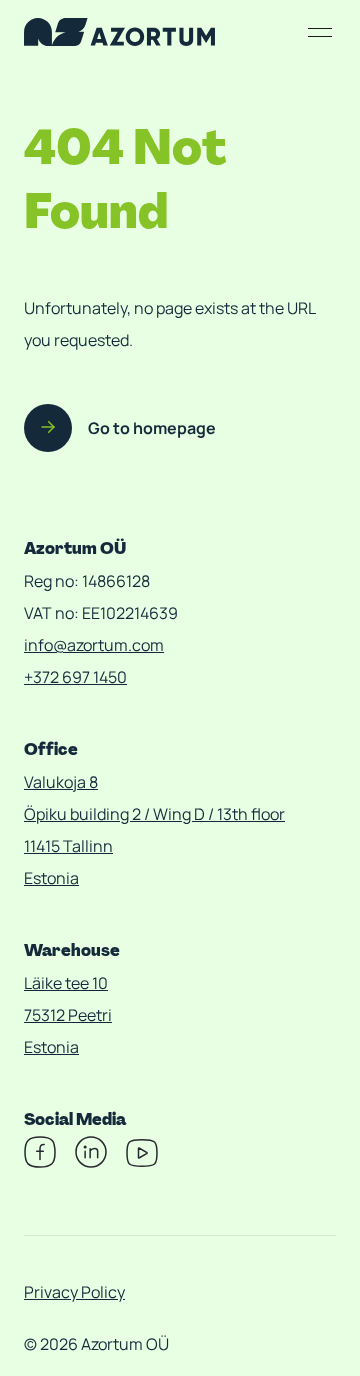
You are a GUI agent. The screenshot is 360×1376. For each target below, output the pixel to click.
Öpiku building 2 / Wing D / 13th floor (154, 814)
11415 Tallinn (68, 846)
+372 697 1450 (75, 677)
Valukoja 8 (61, 782)
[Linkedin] (91, 1162)
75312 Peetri (68, 1015)
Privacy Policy (74, 1292)
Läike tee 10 (66, 983)
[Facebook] (40, 1162)
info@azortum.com (94, 645)
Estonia (51, 878)
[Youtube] (142, 1162)
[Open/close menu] (320, 32)
